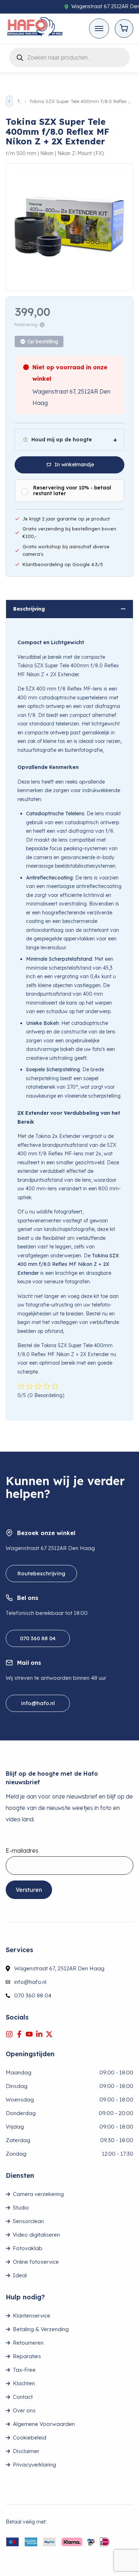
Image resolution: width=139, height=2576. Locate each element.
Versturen (29, 1890)
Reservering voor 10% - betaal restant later (72, 491)
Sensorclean (28, 2221)
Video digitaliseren (36, 2235)
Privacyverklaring (34, 2465)
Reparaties (27, 2356)
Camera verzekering (38, 2194)
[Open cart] (124, 29)
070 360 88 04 (38, 1638)
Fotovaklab (28, 2248)
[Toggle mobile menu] (99, 29)
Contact (23, 2397)
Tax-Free (24, 2370)
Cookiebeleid (30, 2438)
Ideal (20, 2275)
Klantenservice (32, 2316)
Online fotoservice (36, 2262)
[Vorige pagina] (9, 101)
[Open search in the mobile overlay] (69, 56)
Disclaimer (26, 2451)
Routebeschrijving (41, 1573)
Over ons (24, 2410)
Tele (19, 101)
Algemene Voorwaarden (44, 2424)
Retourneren (28, 2343)
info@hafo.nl (38, 1703)
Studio (21, 2208)
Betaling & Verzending (41, 2329)
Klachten (24, 2383)
